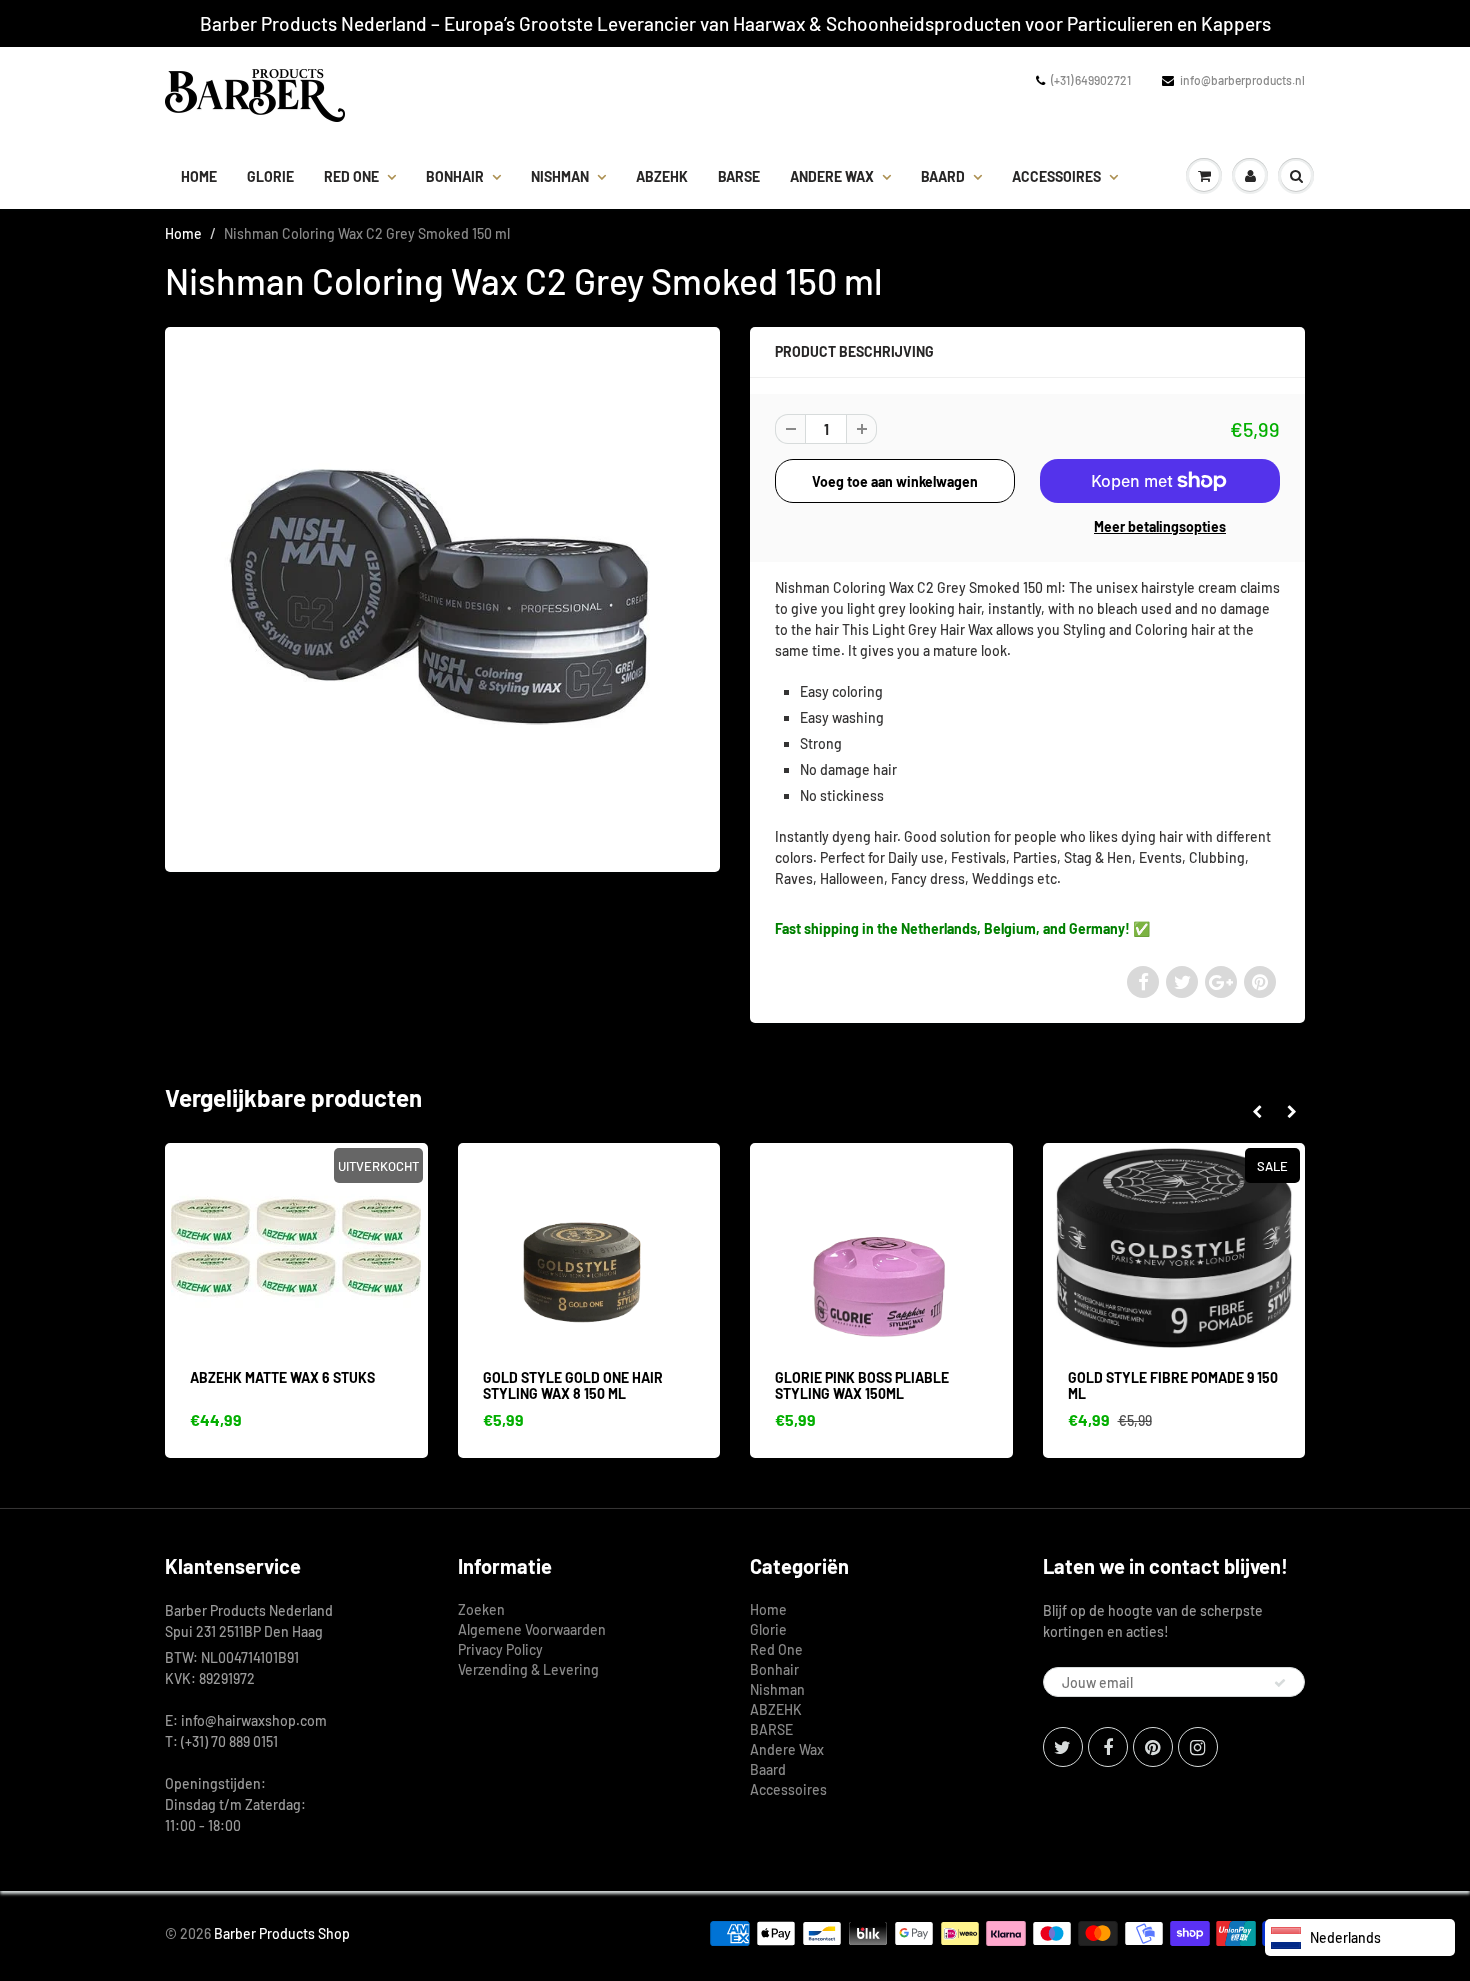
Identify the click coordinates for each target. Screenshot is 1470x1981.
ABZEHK (662, 176)
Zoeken (481, 1609)
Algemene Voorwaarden (532, 1629)
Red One (351, 176)
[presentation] (1256, 1112)
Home (199, 176)
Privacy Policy (500, 1649)
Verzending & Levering (528, 1669)
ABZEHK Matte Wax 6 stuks (282, 1377)
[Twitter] (1063, 1747)
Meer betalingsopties (1160, 526)
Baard (943, 176)
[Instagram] (1198, 1747)
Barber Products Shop (282, 1933)
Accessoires (1056, 176)
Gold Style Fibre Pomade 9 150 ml (1173, 1385)
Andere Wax (832, 176)
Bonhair (455, 176)
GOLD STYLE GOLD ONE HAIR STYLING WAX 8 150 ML (573, 1385)
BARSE (739, 176)
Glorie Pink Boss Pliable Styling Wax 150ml (862, 1385)
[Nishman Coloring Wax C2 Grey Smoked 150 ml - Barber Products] (442, 597)
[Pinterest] (1153, 1747)
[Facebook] (1108, 1747)
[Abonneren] (1280, 1683)
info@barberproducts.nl (1242, 80)
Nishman (560, 176)
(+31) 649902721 (1091, 80)
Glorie (270, 176)
